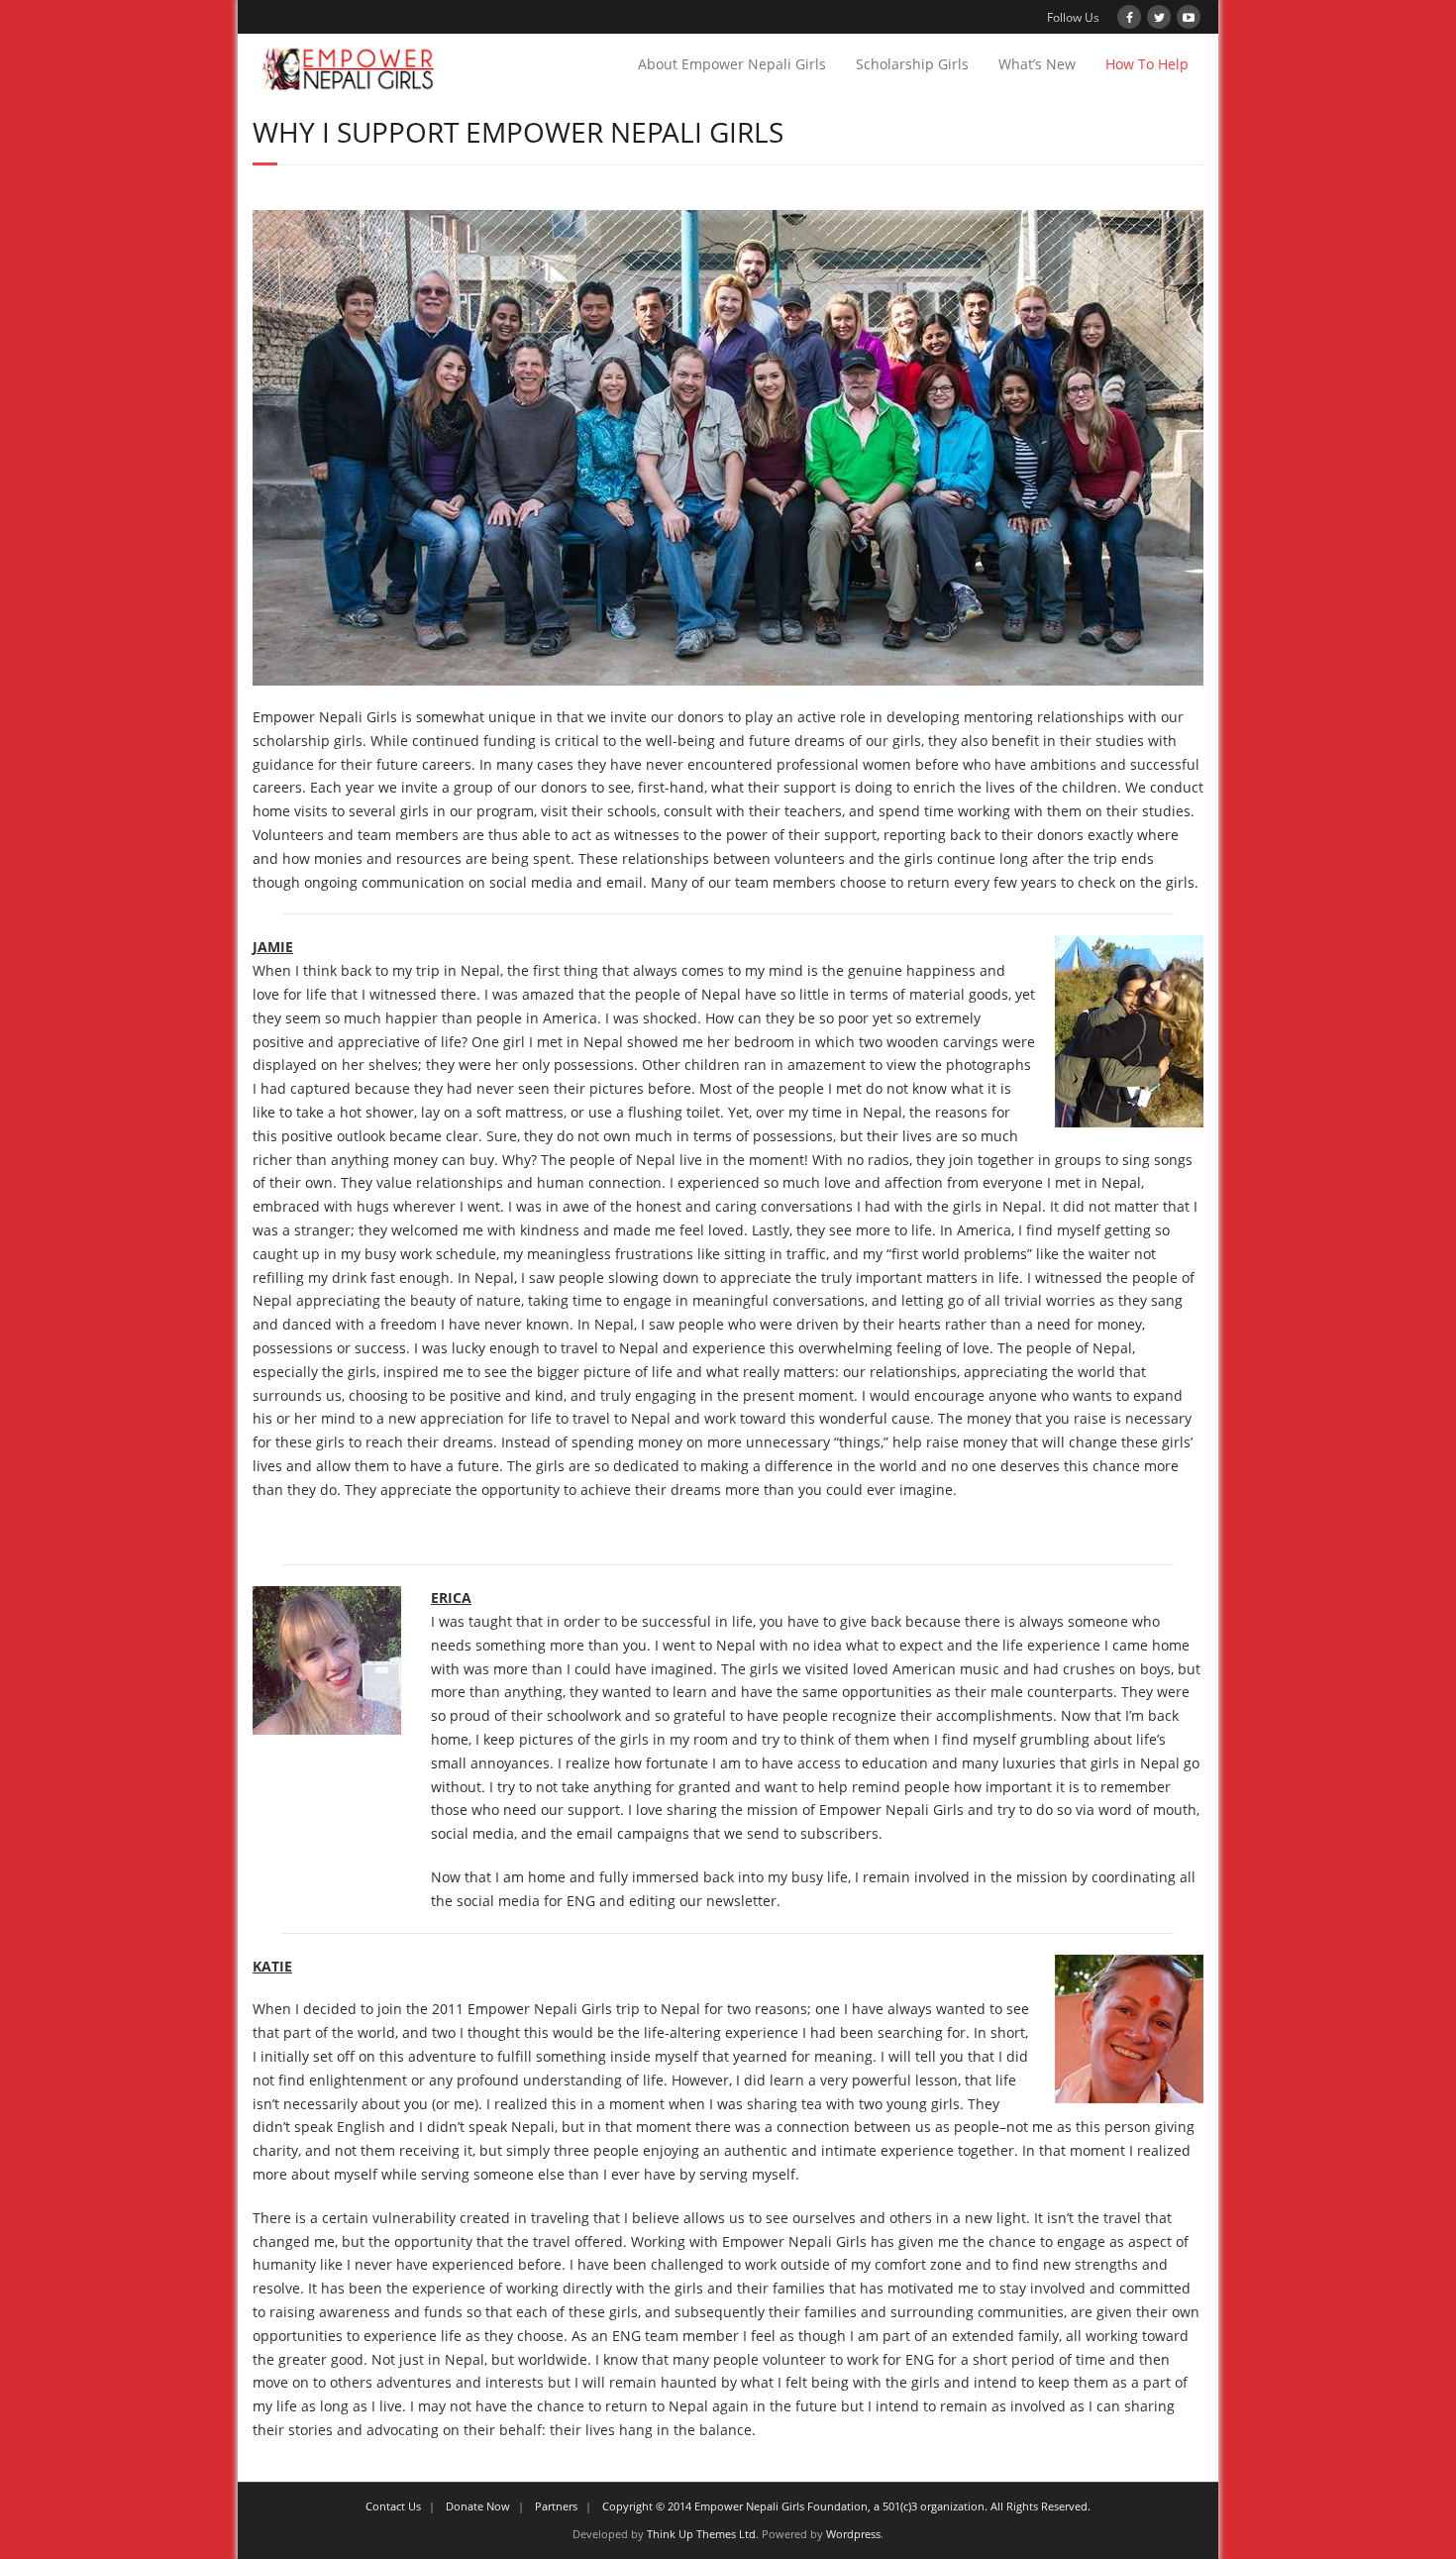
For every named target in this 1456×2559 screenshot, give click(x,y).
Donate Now (478, 2506)
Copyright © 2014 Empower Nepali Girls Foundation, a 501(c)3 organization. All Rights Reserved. (846, 2506)
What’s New (1037, 64)
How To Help (1147, 64)
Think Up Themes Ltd (701, 2534)
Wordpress (853, 2534)
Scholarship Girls (912, 64)
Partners (556, 2506)
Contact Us (393, 2506)
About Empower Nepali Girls (732, 64)
